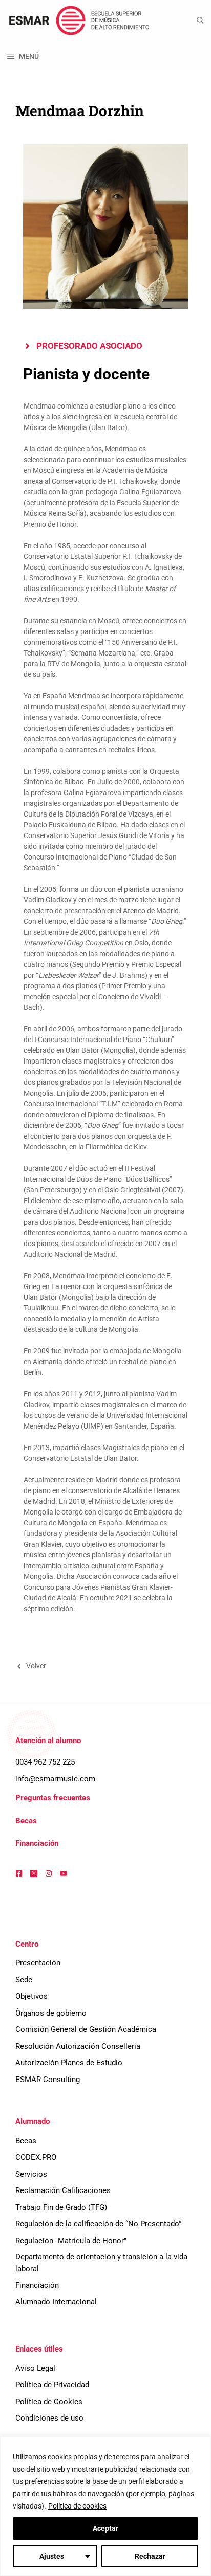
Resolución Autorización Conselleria (78, 2046)
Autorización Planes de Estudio (69, 2063)
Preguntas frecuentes (53, 1798)
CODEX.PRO (36, 2157)
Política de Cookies (49, 2402)
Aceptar (105, 2528)
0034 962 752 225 (45, 1762)
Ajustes (52, 2556)
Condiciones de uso (49, 2418)
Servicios (31, 2174)
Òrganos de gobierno (51, 2013)
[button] (200, 20)
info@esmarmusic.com (55, 1779)
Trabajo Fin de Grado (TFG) (61, 2207)
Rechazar (150, 2556)
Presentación (38, 1963)
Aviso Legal (35, 2368)
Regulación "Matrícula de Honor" (71, 2241)
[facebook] (19, 1873)
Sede (24, 1980)
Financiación (37, 1843)
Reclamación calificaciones (63, 2190)
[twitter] (34, 1873)
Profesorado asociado (89, 346)
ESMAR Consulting (48, 2080)
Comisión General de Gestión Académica (86, 2029)
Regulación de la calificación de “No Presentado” (98, 2224)
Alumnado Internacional (56, 2302)
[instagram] (49, 1873)
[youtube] (64, 1873)
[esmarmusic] (78, 20)
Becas (26, 1821)
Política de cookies (77, 2506)
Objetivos (31, 1996)
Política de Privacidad (52, 2385)
